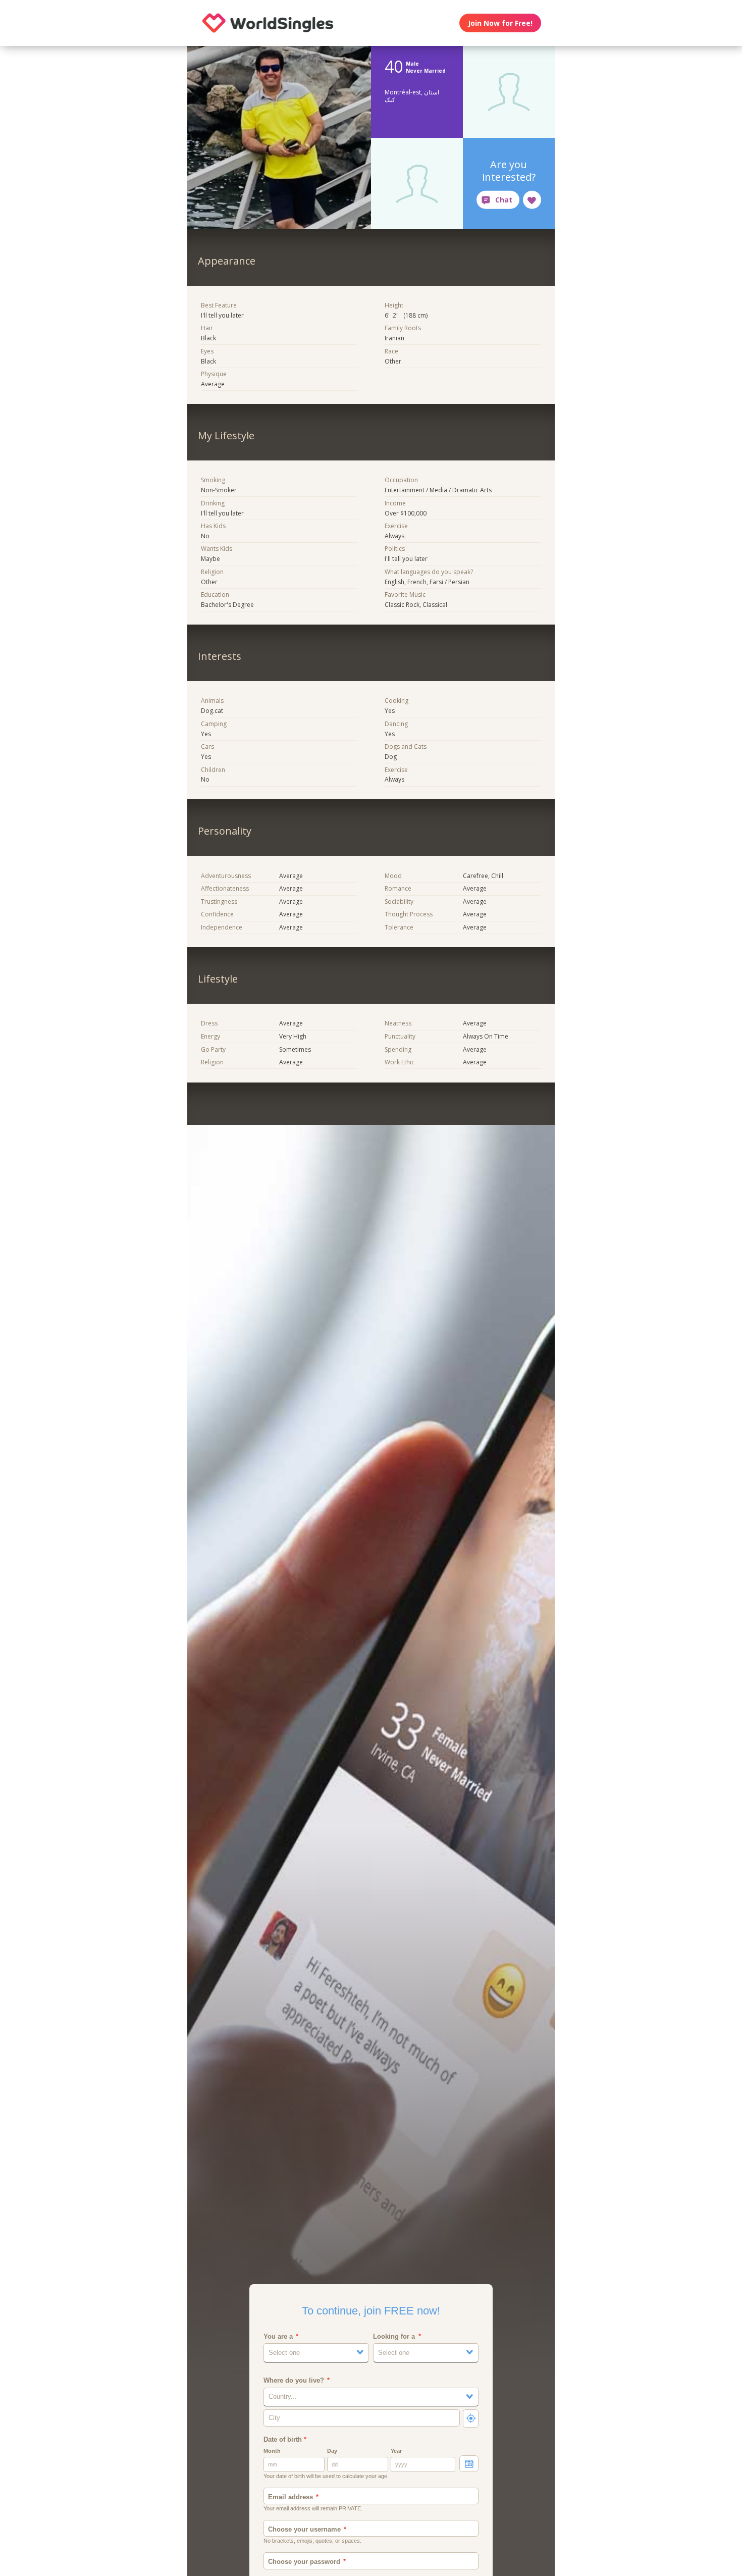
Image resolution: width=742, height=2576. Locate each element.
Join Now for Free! (500, 23)
